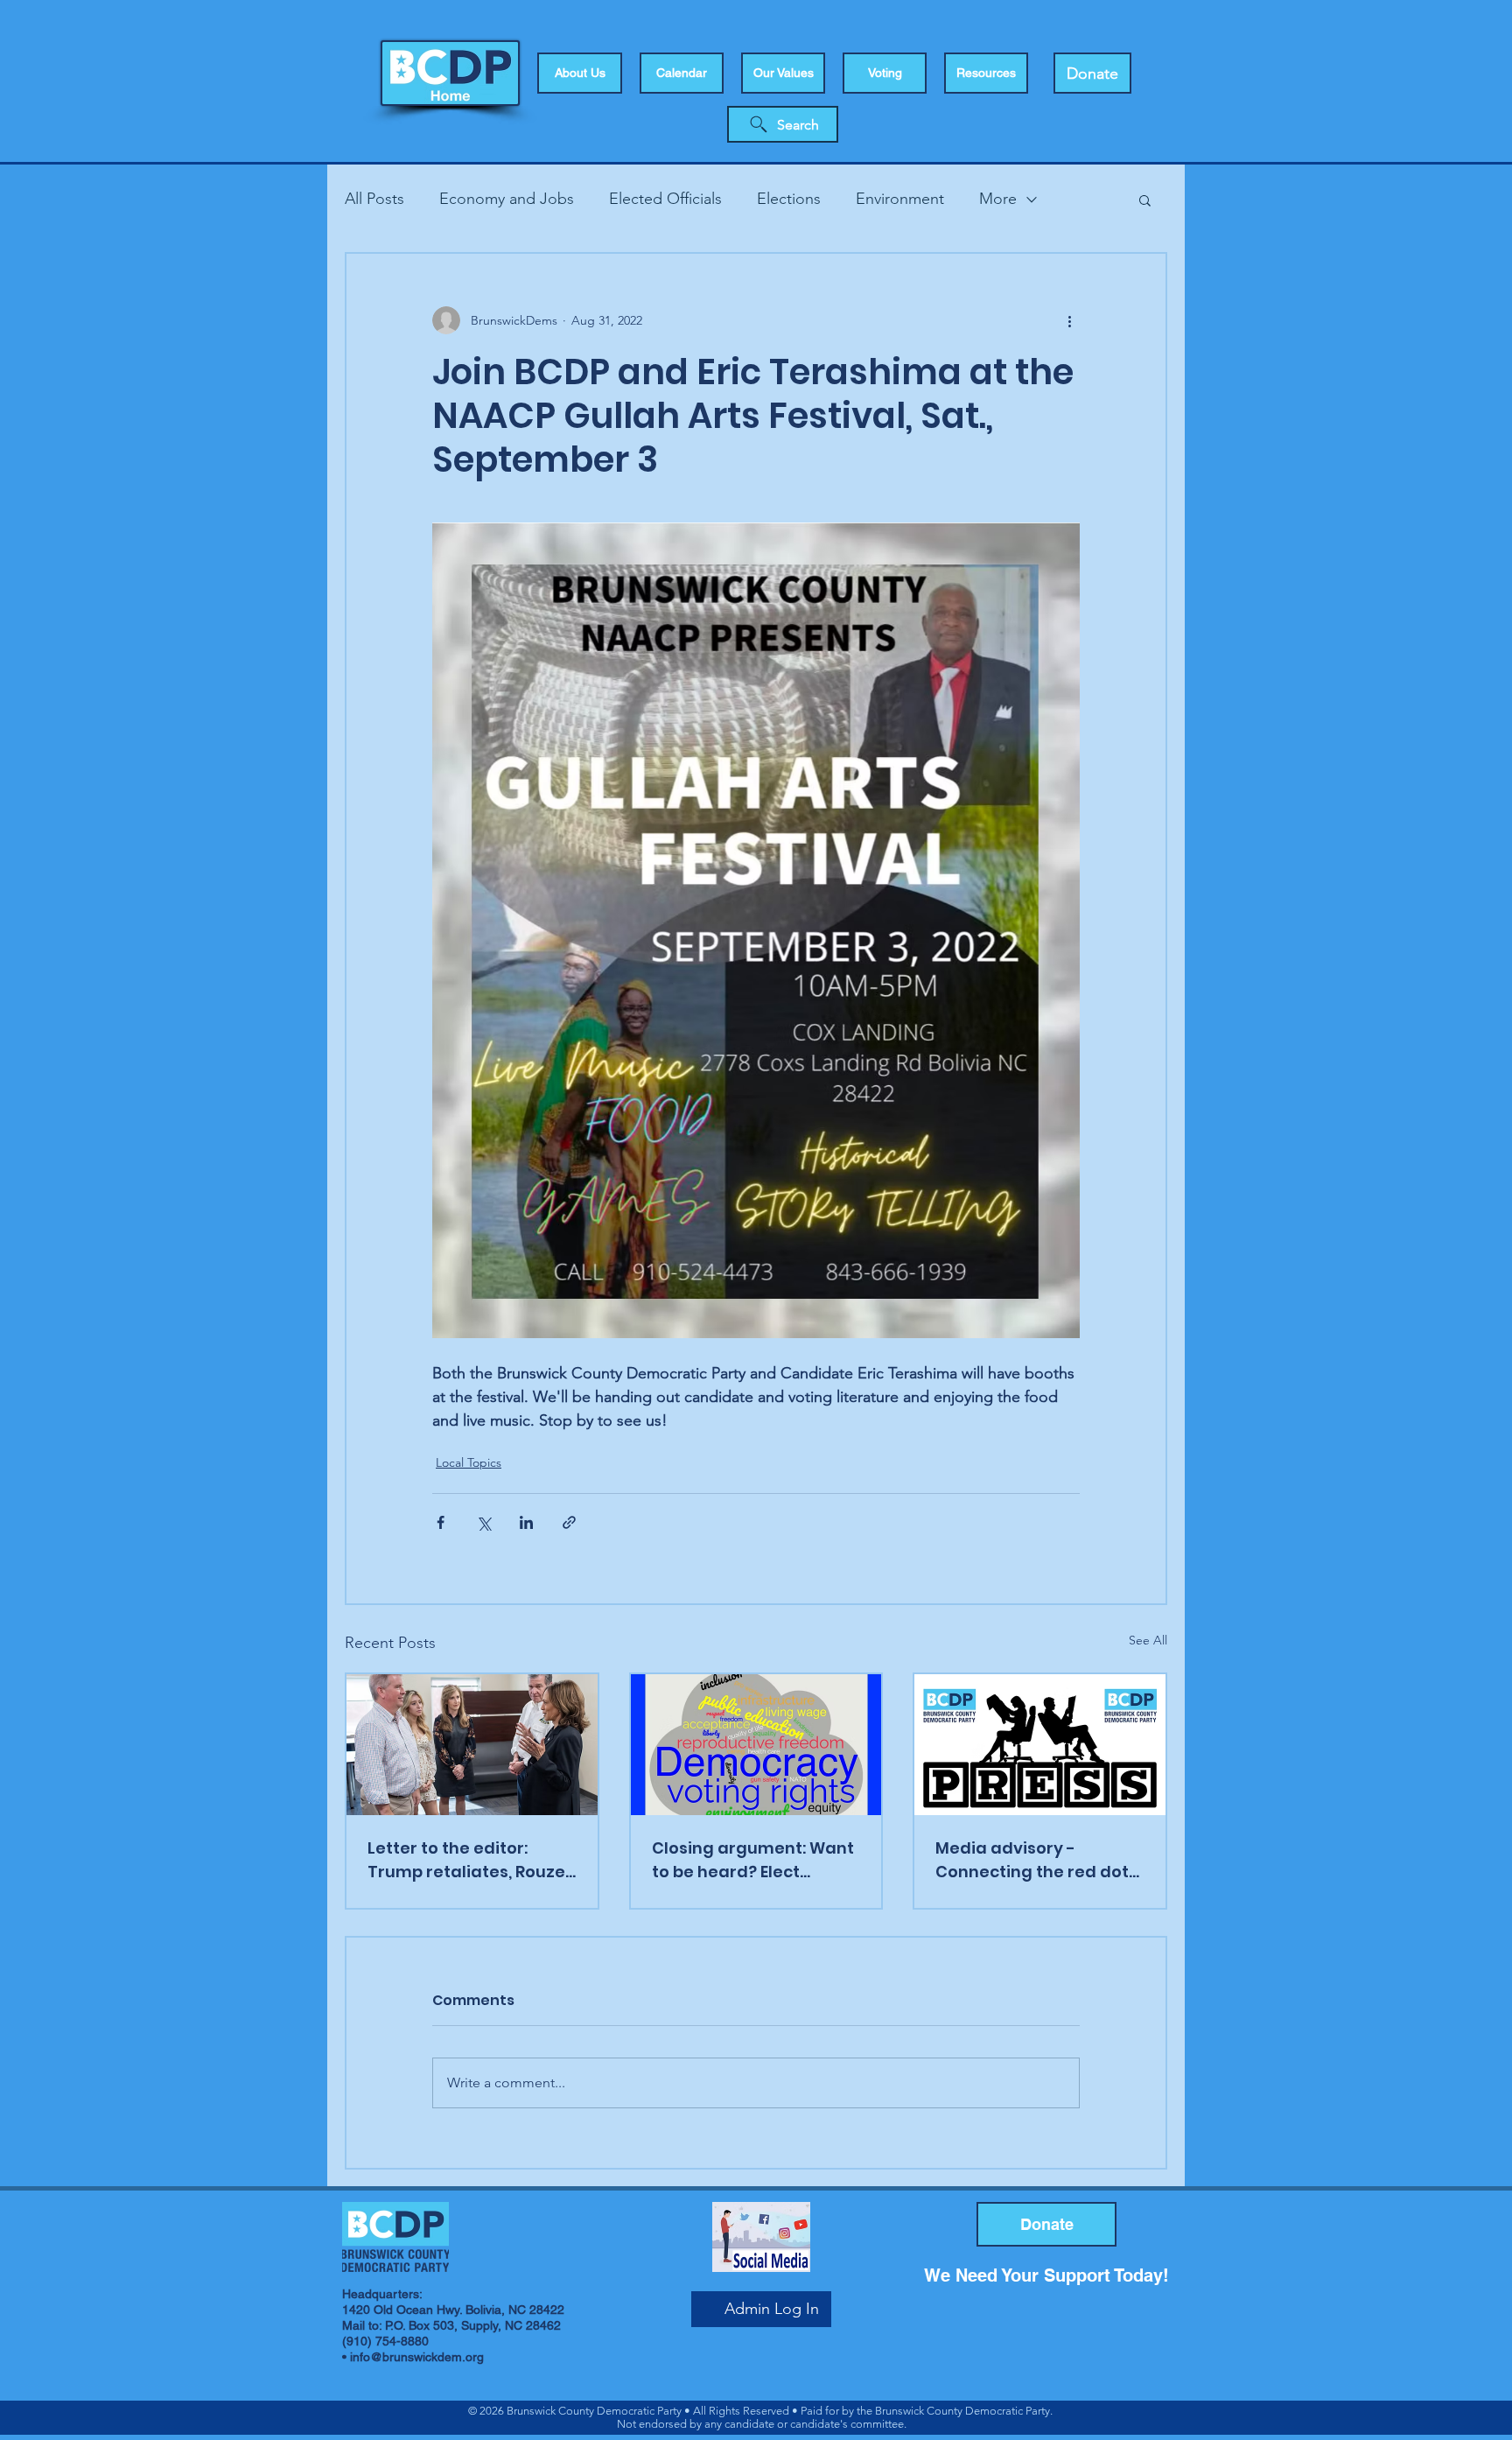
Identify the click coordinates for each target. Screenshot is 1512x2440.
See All (1148, 1640)
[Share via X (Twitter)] (483, 1522)
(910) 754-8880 (385, 2341)
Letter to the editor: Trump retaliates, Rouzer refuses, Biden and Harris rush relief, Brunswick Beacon (471, 1860)
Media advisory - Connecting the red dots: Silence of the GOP (1038, 1860)
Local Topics (469, 1462)
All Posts (374, 199)
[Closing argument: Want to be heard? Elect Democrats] (756, 1745)
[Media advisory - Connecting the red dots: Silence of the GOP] (1040, 1745)
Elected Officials (665, 199)
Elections (789, 199)
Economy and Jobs (507, 199)
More (998, 199)
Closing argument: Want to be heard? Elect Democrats (753, 1860)
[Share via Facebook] (441, 1522)
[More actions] (1069, 320)
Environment (900, 199)
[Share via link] (569, 1522)
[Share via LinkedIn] (526, 1522)
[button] (885, 73)
